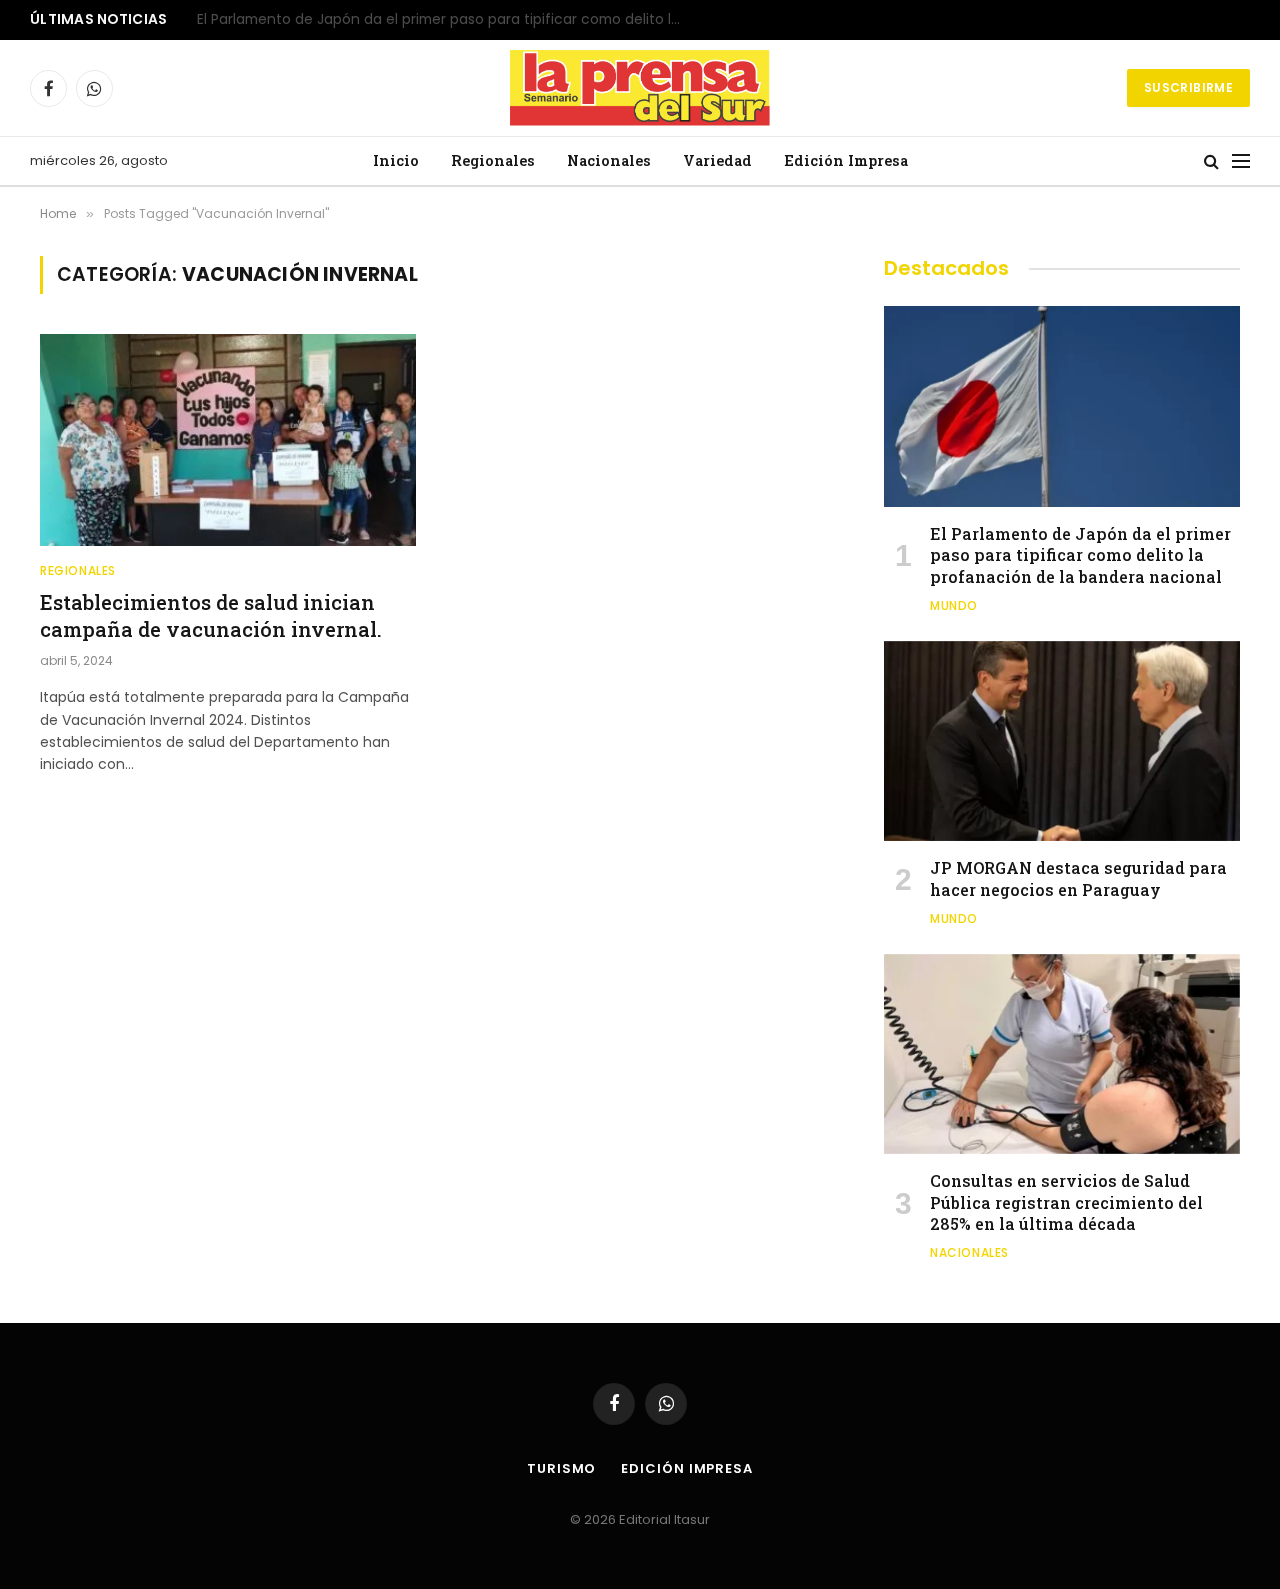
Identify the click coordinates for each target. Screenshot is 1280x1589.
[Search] (1211, 161)
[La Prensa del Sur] (639, 88)
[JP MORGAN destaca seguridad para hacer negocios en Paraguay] (1062, 741)
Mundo (954, 605)
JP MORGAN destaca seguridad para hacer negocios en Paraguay (424, 20)
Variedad (717, 160)
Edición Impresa (846, 160)
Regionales (493, 160)
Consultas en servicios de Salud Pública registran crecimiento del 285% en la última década (1066, 1202)
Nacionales (609, 160)
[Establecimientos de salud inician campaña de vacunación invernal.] (228, 440)
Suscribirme (1188, 87)
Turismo (561, 1468)
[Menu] (1241, 161)
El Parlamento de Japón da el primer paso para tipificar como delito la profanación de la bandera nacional (1080, 555)
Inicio (396, 160)
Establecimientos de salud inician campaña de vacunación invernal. (211, 615)
